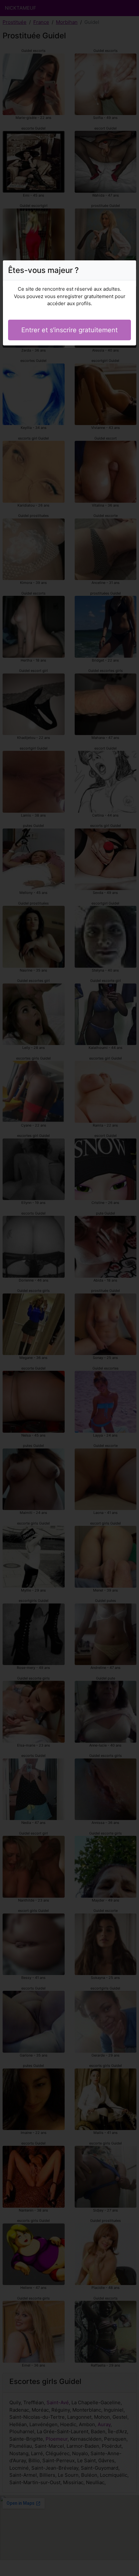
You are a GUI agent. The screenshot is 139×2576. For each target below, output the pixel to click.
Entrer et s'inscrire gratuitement (69, 330)
